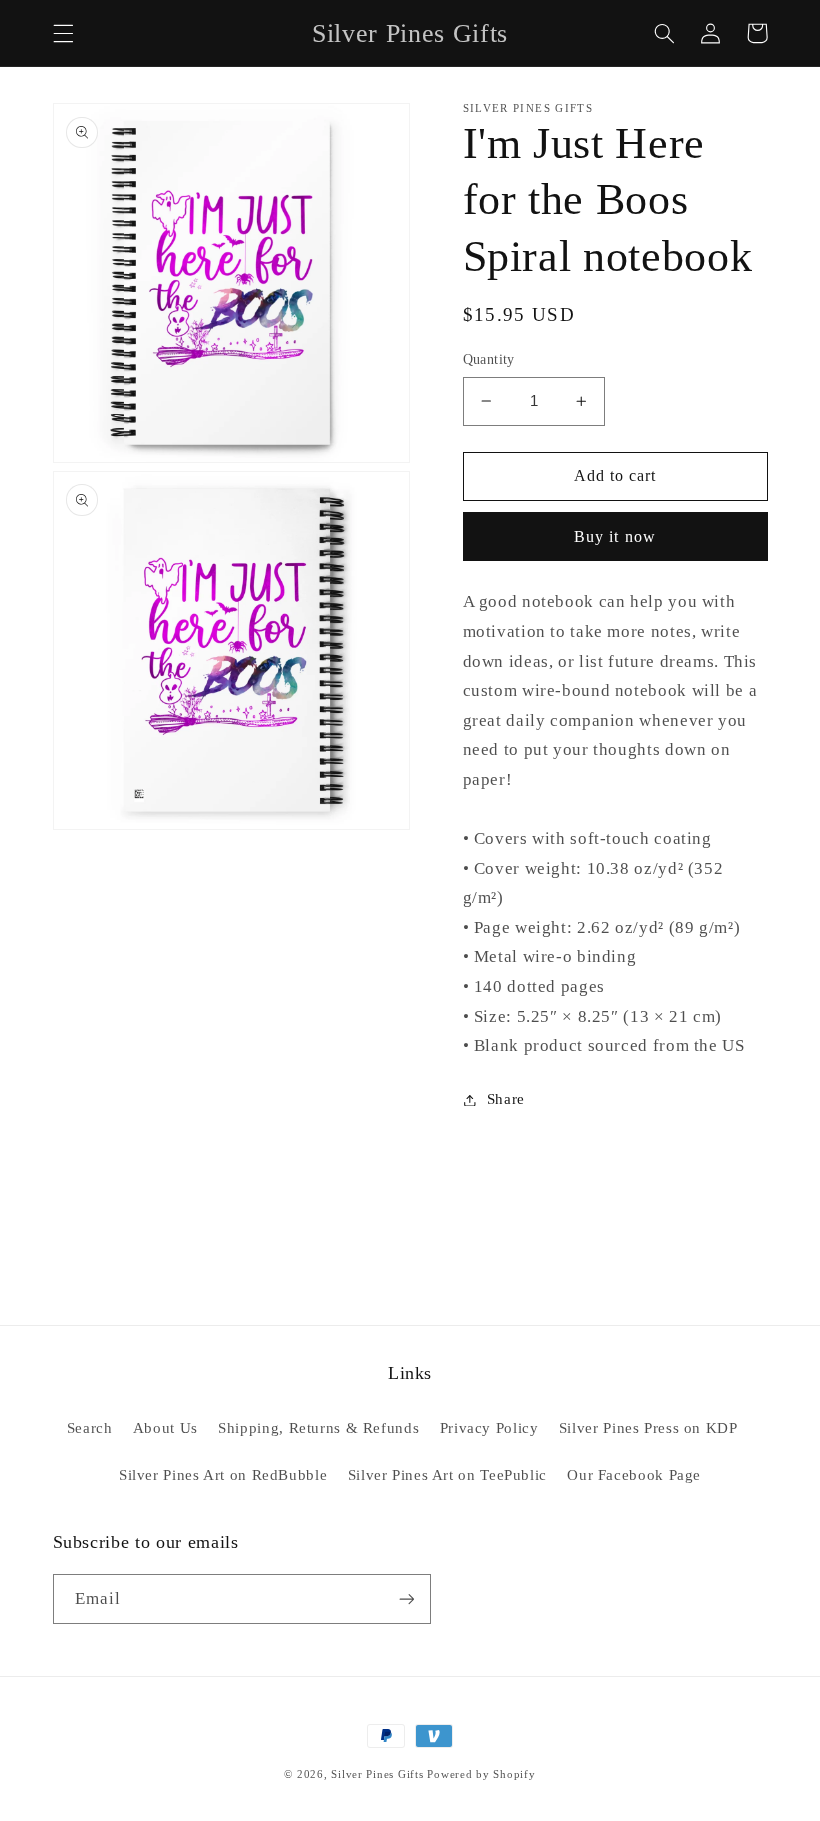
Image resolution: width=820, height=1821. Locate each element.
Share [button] (506, 1099)
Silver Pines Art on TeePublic (447, 1475)
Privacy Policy (489, 1428)
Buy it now (615, 536)
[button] (63, 33)
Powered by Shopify (481, 1774)
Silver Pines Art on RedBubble (223, 1475)
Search (90, 1428)
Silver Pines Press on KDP (648, 1428)
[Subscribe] (406, 1598)
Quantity (489, 359)
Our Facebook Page (634, 1475)
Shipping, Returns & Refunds (318, 1428)
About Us (165, 1428)
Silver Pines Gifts (377, 1774)
